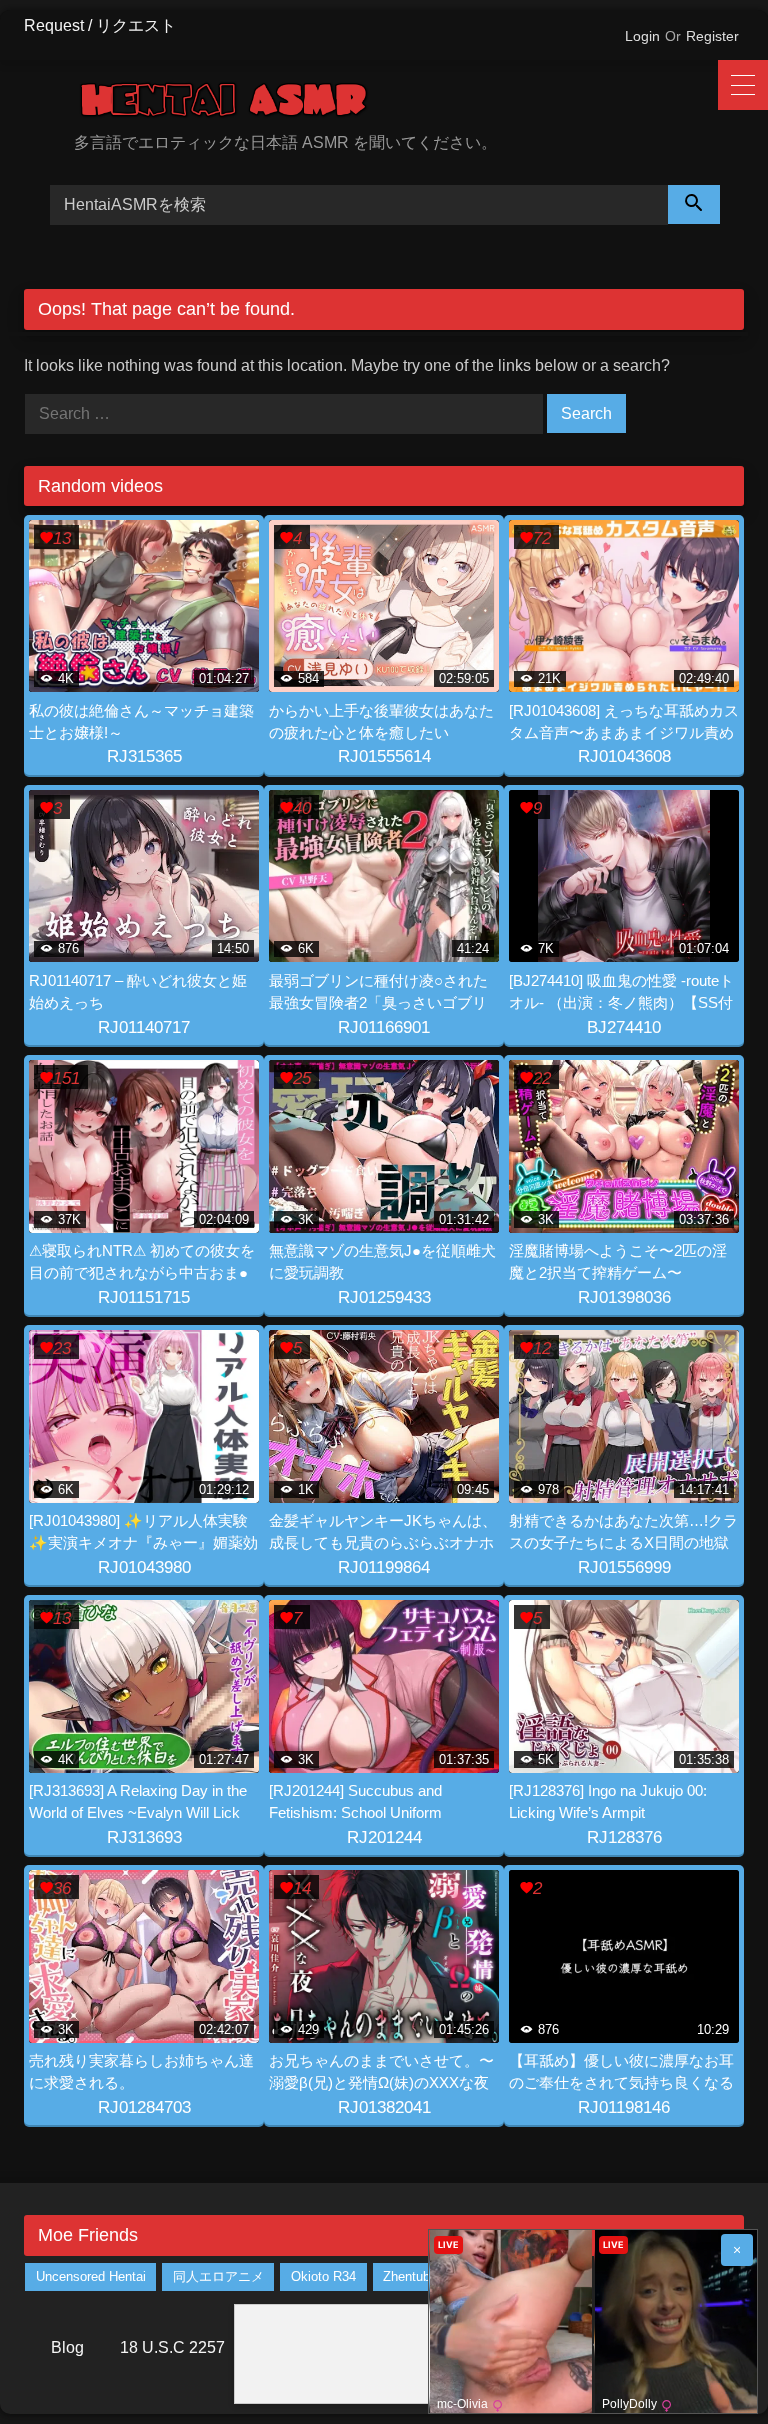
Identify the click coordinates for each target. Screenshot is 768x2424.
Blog (67, 2347)
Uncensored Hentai (91, 2277)
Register (712, 36)
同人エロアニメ (218, 2277)
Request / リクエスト (100, 25)
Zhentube (410, 2277)
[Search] (694, 204)
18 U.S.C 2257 (172, 2347)
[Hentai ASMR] (409, 103)
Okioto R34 (323, 2277)
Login (642, 36)
